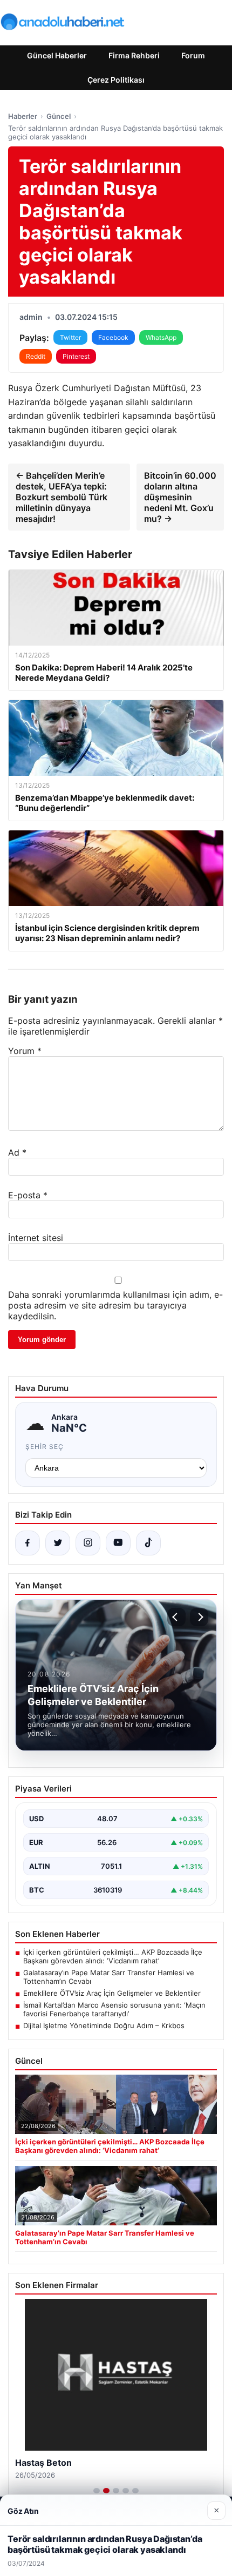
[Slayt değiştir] (97, 2491)
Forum (193, 55)
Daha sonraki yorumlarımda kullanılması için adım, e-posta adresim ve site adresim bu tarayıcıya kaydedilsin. (115, 1305)
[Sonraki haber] (199, 1617)
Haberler (23, 116)
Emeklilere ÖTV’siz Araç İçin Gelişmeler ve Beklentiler (112, 1993)
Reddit (36, 356)
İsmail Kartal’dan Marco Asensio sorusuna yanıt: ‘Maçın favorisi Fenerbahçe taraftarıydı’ (114, 2009)
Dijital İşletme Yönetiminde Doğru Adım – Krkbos (104, 2025)
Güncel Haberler (57, 55)
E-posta (28, 1195)
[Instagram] (88, 1543)
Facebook (113, 337)
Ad (17, 1152)
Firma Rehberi (134, 55)
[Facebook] (28, 1543)
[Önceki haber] (176, 1617)
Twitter (70, 337)
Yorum (25, 1051)
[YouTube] (118, 1543)
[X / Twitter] (58, 1543)
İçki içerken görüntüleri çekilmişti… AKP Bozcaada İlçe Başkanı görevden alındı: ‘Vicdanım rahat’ (113, 1956)
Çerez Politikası (116, 80)
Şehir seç (45, 1447)
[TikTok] (148, 1543)
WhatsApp (161, 337)
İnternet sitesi (36, 1238)
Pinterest (76, 356)
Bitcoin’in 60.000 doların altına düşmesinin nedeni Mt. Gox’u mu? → (180, 497)
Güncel (59, 116)
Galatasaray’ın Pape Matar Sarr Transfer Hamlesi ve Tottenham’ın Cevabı (109, 1977)
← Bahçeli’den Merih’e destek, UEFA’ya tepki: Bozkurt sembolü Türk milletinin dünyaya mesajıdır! (62, 497)
